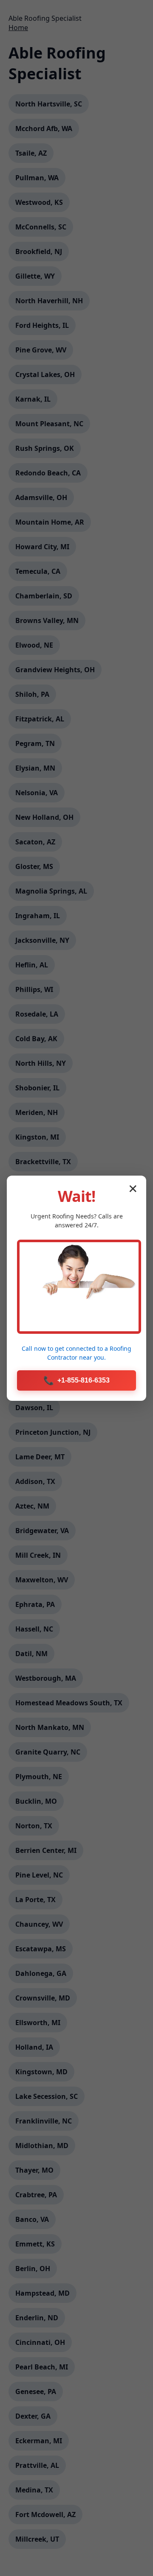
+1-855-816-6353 (76, 1380)
